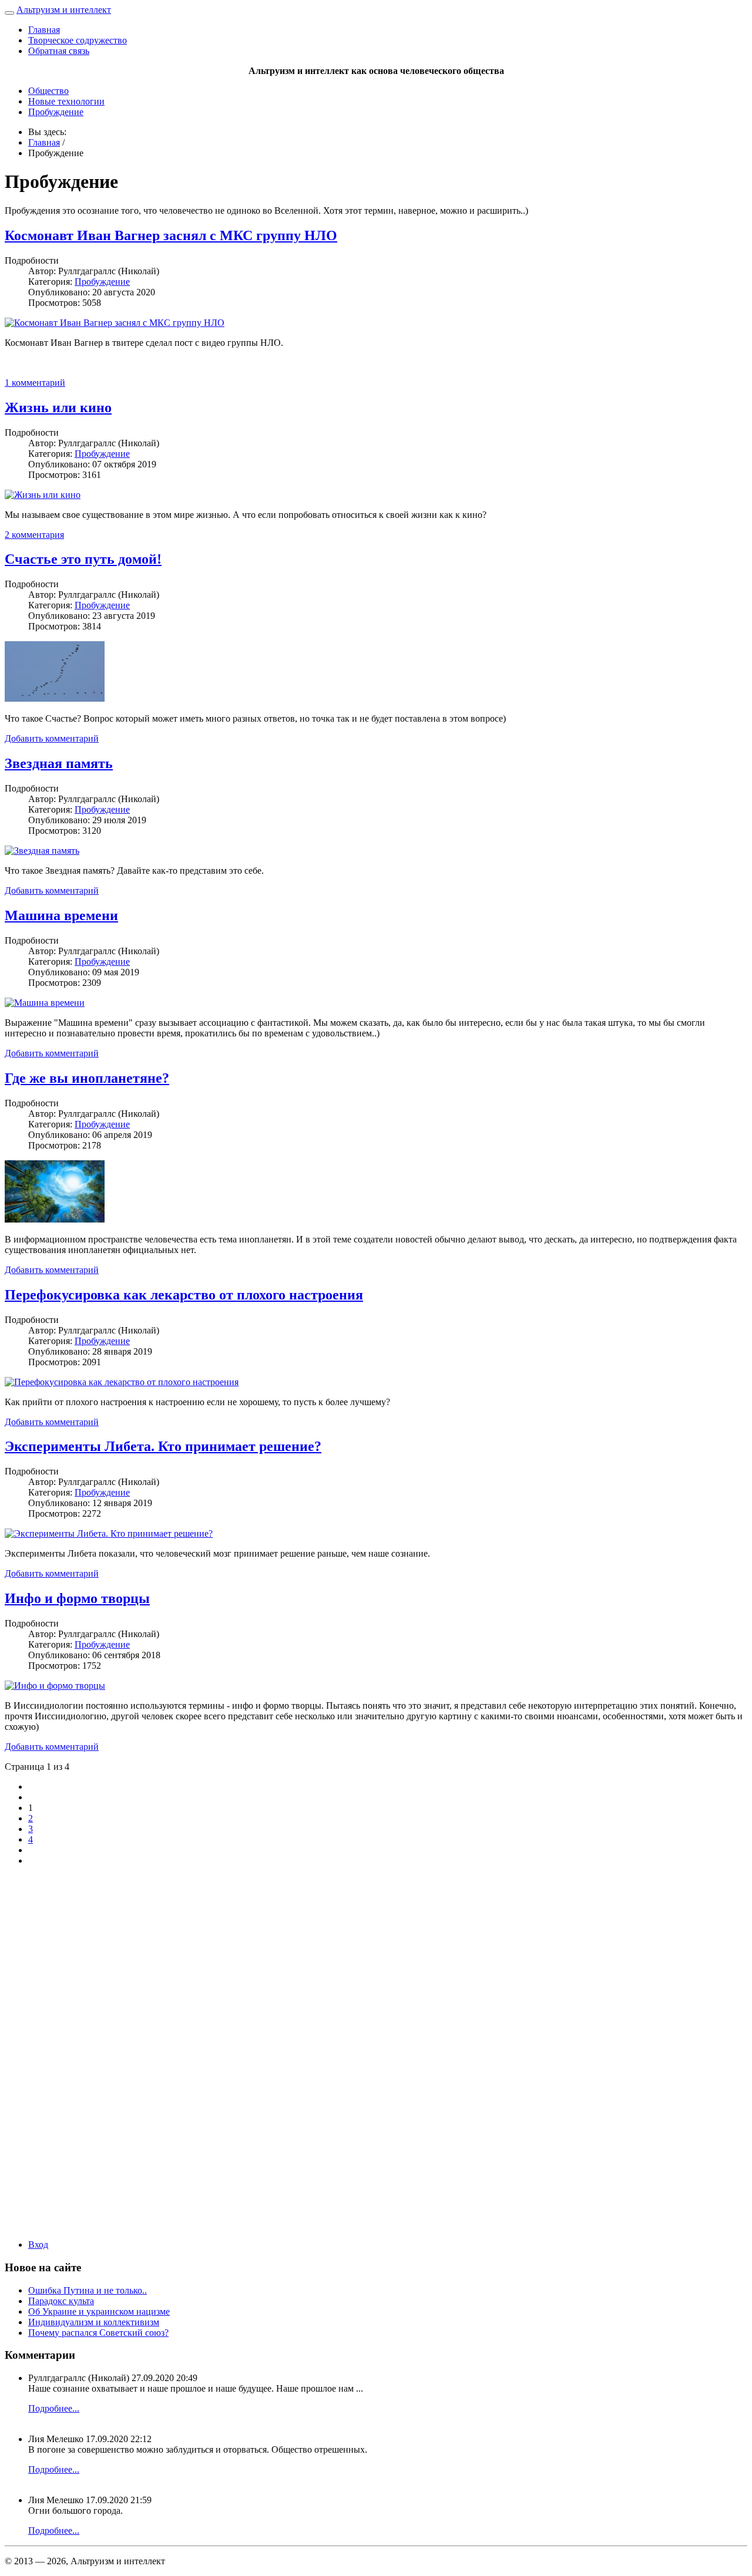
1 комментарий (35, 383)
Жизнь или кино (58, 408)
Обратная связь (59, 51)
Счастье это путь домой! (83, 559)
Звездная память (59, 763)
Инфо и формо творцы (77, 1598)
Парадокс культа (61, 2301)
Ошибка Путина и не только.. (88, 2290)
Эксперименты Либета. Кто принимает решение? (163, 1446)
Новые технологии (66, 101)
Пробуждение (56, 112)
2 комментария (34, 535)
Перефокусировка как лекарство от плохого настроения (184, 1295)
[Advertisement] (376, 2052)
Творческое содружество (78, 40)
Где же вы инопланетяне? (87, 1078)
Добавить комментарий (52, 738)
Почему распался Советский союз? (98, 2333)
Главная (44, 30)
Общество (48, 91)
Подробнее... (54, 2408)
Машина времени (61, 915)
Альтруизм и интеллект (64, 10)
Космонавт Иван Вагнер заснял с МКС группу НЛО (171, 235)
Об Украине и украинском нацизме (99, 2311)
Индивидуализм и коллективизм (94, 2322)
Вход (38, 2245)
